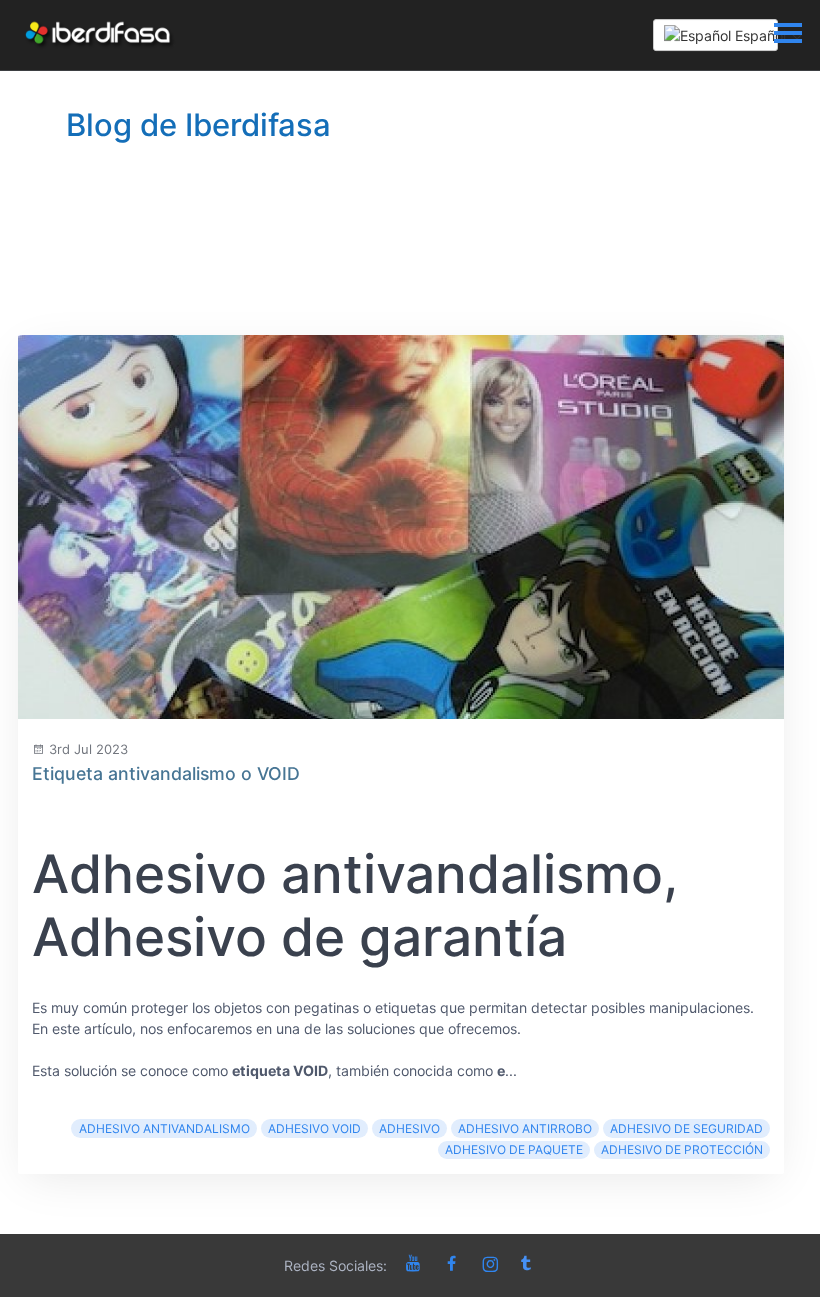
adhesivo (409, 1128)
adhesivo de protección (682, 1149)
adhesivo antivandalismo (164, 1128)
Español (754, 35)
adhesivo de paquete (514, 1149)
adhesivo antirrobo (525, 1128)
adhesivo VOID (314, 1128)
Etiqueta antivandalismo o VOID (166, 773)
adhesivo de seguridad (686, 1128)
